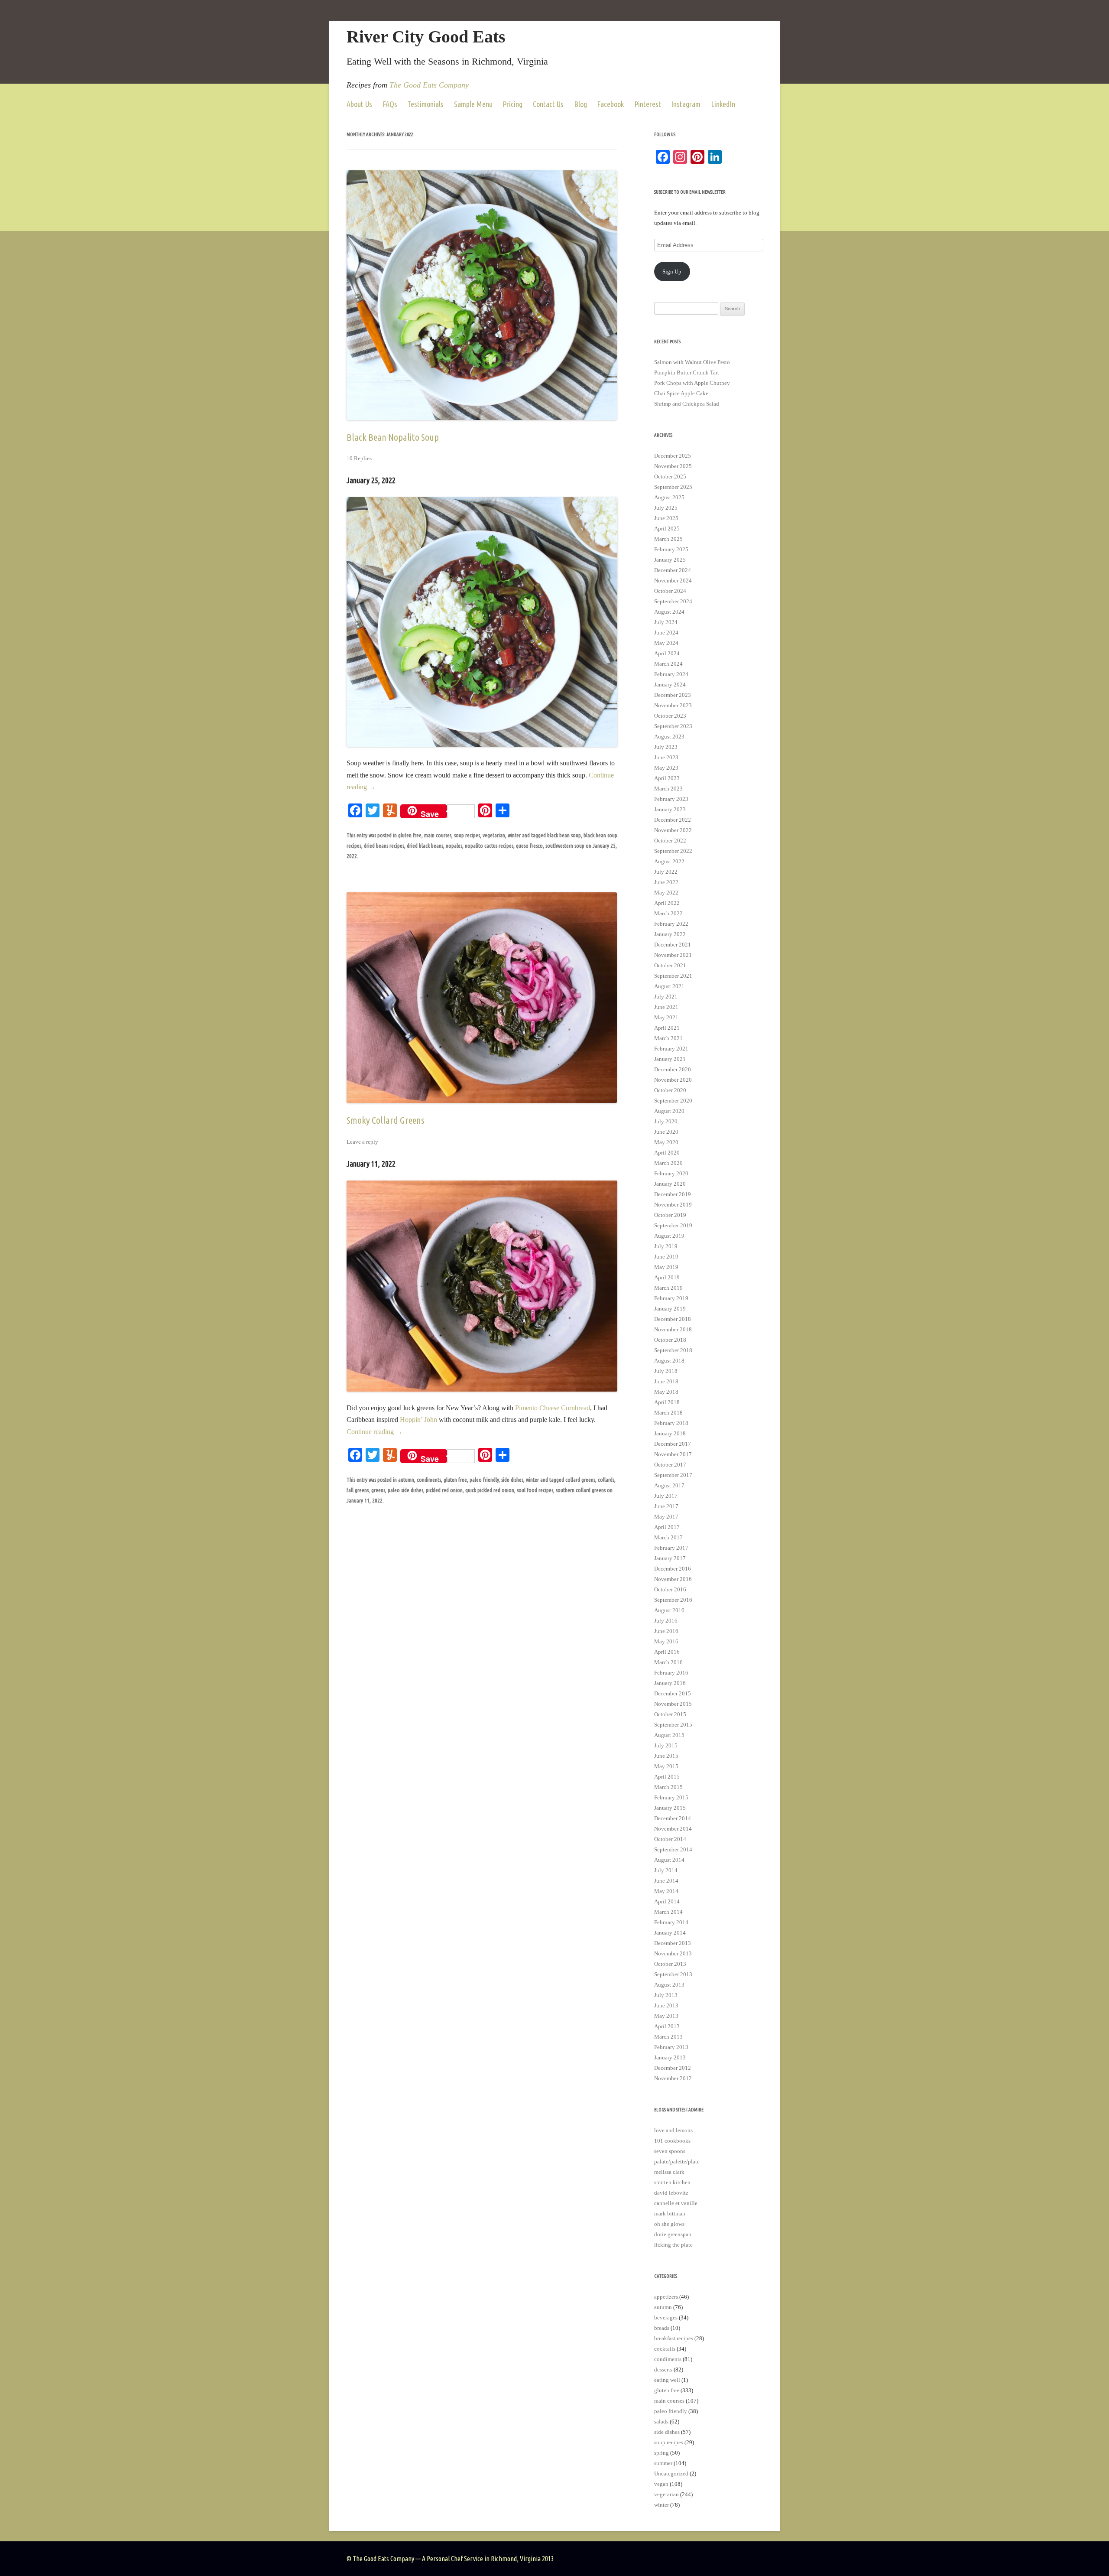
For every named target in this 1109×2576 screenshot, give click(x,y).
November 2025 (673, 466)
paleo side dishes (405, 1490)
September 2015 (673, 1725)
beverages (666, 2317)
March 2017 (668, 1537)
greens (378, 1490)
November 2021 (673, 955)
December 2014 (673, 1818)
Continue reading (375, 1432)
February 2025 (671, 549)
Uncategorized (671, 2474)
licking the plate (673, 2245)
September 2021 (673, 976)
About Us (359, 104)
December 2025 (673, 456)
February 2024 (671, 674)
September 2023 (673, 726)
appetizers (666, 2297)
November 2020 (673, 1080)
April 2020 (667, 1153)
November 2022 (673, 830)
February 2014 (671, 1922)
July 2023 (666, 747)
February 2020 (671, 1173)
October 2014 (670, 1839)
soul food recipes (535, 1490)
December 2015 (673, 1693)
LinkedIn (723, 104)
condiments (429, 1480)
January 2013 (670, 2057)
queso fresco (529, 846)
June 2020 (666, 1132)
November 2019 (673, 1205)
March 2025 (668, 539)
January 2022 (670, 934)
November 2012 (673, 2078)
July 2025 (666, 508)
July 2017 (666, 1496)
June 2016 (666, 1631)
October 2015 (670, 1714)
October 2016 (670, 1589)
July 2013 (666, 1995)
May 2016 (666, 1641)
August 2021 (669, 986)
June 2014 (666, 1881)
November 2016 (673, 1579)
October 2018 (670, 1340)
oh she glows (669, 2224)
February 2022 (671, 924)
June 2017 (666, 1506)
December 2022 (673, 820)
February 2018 (671, 1423)
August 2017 (669, 1485)
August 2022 (669, 861)
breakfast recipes (674, 2338)
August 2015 (669, 1735)
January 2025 (670, 560)
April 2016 (667, 1652)
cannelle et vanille (676, 2203)
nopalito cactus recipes (489, 846)
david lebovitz (671, 2193)
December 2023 (673, 695)
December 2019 (673, 1194)
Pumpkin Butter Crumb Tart (687, 372)
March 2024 (668, 664)
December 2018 (673, 1319)
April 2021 (667, 1028)
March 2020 (668, 1163)
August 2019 (669, 1236)
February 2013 (671, 2047)
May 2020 (666, 1142)
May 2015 (666, 1766)
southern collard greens (581, 1490)
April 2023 (667, 778)
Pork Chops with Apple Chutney (692, 383)
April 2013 (667, 2026)
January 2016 (670, 1683)
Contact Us (548, 104)
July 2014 (666, 1870)
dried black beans (425, 846)
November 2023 (673, 705)
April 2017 (667, 1527)
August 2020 (669, 1111)
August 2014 (669, 1860)
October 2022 (670, 841)
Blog (580, 104)
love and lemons (673, 2130)
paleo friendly (484, 1480)
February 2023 (671, 799)
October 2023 (670, 716)
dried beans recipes (384, 846)
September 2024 (673, 601)
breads (662, 2328)
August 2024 (669, 612)
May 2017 (666, 1517)
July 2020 (666, 1121)
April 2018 (667, 1402)
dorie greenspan (673, 2234)
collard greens (580, 1480)
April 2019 (667, 1277)
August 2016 (669, 1610)
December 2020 (673, 1069)
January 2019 (670, 1309)
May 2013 (666, 2016)
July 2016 (666, 1621)
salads (661, 2422)
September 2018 (673, 1350)
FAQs (390, 104)
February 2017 (671, 1548)
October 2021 (670, 965)
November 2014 (673, 1829)
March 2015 (668, 1787)
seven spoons (670, 2151)
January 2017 (670, 1558)
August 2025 (669, 497)
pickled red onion (444, 1490)
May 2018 (666, 1392)
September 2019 (673, 1225)
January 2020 (670, 1184)
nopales (454, 846)
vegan (661, 2484)
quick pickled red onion (490, 1490)
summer (663, 2463)
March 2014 (668, 1912)
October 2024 (670, 591)
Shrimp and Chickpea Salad (687, 404)
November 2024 (673, 581)
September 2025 (673, 487)
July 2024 (666, 622)
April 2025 (667, 529)
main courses (438, 835)
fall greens (358, 1490)
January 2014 (670, 1933)
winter (514, 835)
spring (662, 2453)
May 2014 (666, 1891)
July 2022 (666, 872)
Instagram (686, 104)
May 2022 (666, 893)
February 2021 (671, 1049)
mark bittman (670, 2213)
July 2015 (666, 1745)
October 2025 (670, 476)
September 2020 (673, 1101)
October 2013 (670, 1964)
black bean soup (564, 835)
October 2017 (670, 1465)
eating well (667, 2380)
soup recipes (467, 835)
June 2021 (666, 1007)
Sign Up (672, 272)
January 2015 (670, 1808)
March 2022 (668, 913)
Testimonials (425, 104)
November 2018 (673, 1329)
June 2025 (666, 518)
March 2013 (668, 2037)
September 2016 (673, 1600)
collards (606, 1480)
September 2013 (673, 1974)
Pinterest (648, 104)
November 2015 (673, 1704)
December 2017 (673, 1444)
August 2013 (669, 1985)
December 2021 (673, 945)
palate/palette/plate (677, 2161)
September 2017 (673, 1475)
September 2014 (673, 1849)
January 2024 (670, 685)
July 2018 (666, 1371)
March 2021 (668, 1038)
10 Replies (359, 458)
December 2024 (673, 570)
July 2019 (666, 1246)
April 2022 (667, 903)
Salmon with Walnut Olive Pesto (692, 362)
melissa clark (669, 2172)
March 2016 (668, 1662)
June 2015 (666, 1756)
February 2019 (671, 1298)
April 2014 (667, 1901)
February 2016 (671, 1673)
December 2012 (673, 2068)
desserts (663, 2369)
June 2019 (666, 1257)
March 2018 (668, 1413)
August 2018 (669, 1361)
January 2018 (670, 1433)
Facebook (610, 104)
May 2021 (666, 1017)
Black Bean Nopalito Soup (393, 437)
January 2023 (670, 809)
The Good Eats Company (429, 85)
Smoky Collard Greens (386, 1120)
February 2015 (671, 1797)
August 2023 (669, 737)
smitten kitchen (672, 2182)
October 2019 (670, 1215)
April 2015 (667, 1777)
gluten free (410, 835)
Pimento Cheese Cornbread (553, 1408)
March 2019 (668, 1288)
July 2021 (666, 997)
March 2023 (668, 789)
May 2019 (666, 1267)
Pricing (512, 104)
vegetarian (494, 835)
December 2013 (673, 1943)
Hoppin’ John (418, 1420)
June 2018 (666, 1381)
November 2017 (673, 1454)
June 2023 (666, 757)
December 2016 (673, 1569)
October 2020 (670, 1090)
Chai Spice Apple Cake (681, 393)
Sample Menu (473, 104)
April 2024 (667, 653)
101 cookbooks (672, 2141)
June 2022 (666, 882)
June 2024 (666, 633)
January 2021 (670, 1059)
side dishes (512, 1480)
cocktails (665, 2349)
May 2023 (666, 768)
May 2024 (666, 643)
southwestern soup (565, 846)
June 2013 (666, 2005)
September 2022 (673, 851)
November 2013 (673, 1953)
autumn (406, 1480)
